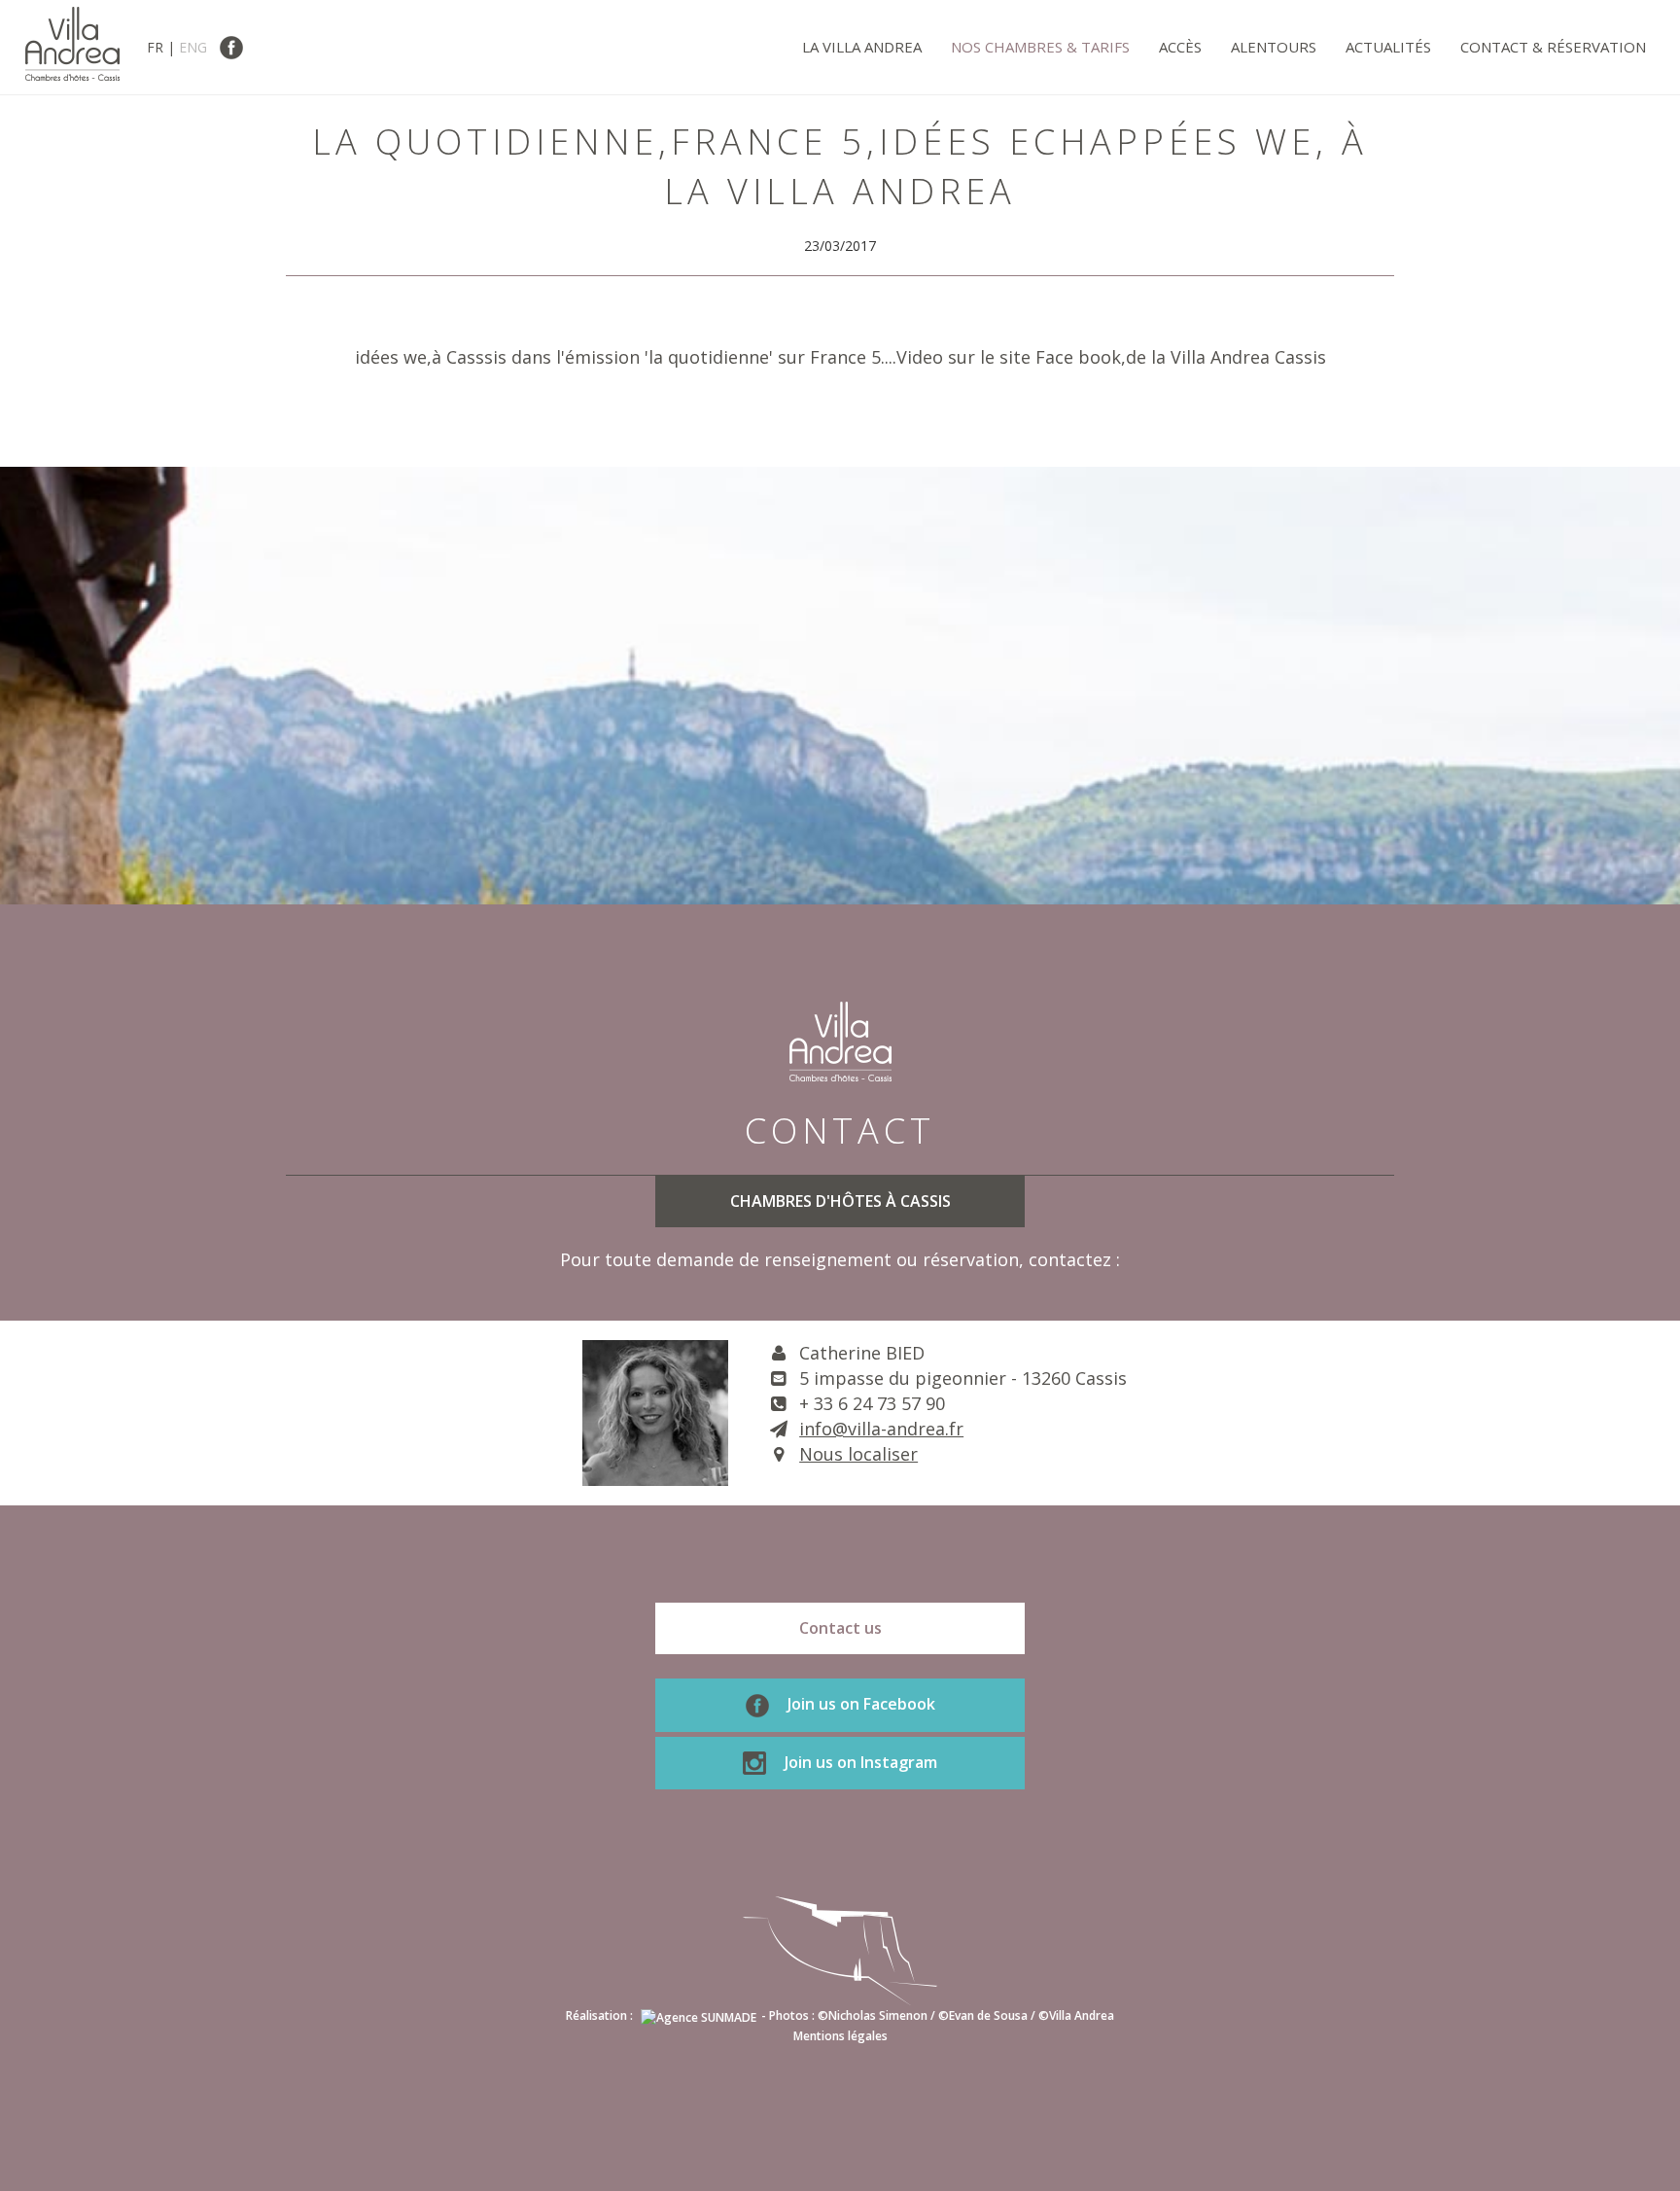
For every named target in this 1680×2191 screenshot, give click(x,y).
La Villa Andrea (862, 47)
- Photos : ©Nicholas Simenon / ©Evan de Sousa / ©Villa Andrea (938, 2015)
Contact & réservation (1553, 47)
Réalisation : (601, 2015)
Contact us (840, 1628)
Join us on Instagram (859, 1762)
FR (155, 47)
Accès (1180, 47)
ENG (193, 47)
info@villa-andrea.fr (881, 1429)
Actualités (1388, 47)
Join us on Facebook (859, 1704)
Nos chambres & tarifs (1040, 47)
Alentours (1274, 47)
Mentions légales (840, 2036)
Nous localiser (858, 1454)
